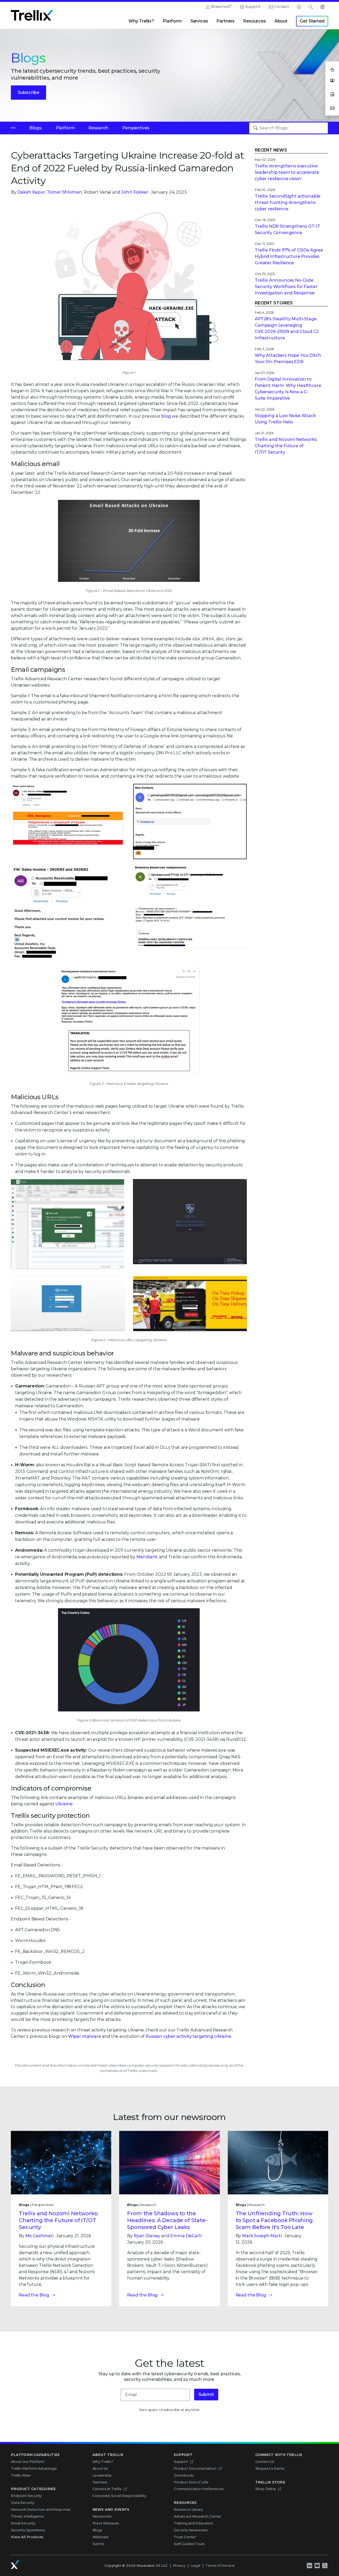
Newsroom (102, 2516)
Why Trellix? (141, 21)
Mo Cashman (40, 2236)
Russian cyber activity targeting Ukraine (188, 2036)
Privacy (179, 2565)
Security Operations (28, 2530)
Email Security (23, 2523)
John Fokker (135, 192)
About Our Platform (28, 2461)
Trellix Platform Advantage (34, 2468)
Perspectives (136, 128)
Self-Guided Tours (189, 2544)
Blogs (97, 2530)
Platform (172, 21)
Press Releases (106, 2523)
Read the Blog (34, 2295)
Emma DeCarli (186, 2236)
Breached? (221, 7)
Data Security (23, 2502)
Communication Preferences (199, 2489)
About (281, 21)
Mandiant (147, 1557)
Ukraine (64, 1804)
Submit (206, 2394)
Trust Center (185, 2537)
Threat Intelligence (27, 2516)
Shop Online (266, 2489)
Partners (226, 21)
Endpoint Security (26, 2496)
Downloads (184, 2475)
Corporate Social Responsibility (119, 2496)
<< (13, 128)
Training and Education (193, 2523)
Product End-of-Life (191, 2482)
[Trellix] (15, 2565)
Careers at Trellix (107, 2489)
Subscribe (28, 92)
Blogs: (36, 128)
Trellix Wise (21, 2475)
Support (253, 7)
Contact (282, 7)
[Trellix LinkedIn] (309, 2566)
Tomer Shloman (64, 192)
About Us (100, 2468)
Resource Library (188, 2509)
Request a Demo (270, 2468)
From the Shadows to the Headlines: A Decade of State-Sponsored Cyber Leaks (167, 2220)
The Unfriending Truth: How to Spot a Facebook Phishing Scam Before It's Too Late (274, 2220)
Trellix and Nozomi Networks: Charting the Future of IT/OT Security (59, 2220)
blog (166, 416)
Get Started (312, 21)
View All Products (27, 2537)
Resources (255, 21)
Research (99, 128)
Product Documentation (195, 2468)
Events (98, 2544)
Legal (195, 2565)
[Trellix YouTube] (317, 2566)
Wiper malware (85, 2036)
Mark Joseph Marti (262, 2236)
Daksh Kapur (31, 192)
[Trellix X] (325, 2566)
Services (199, 21)
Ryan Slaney (147, 2236)
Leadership (102, 2475)
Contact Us (265, 2461)
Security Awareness (191, 2530)
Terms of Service (220, 2565)
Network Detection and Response (41, 2509)
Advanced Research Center (198, 2516)
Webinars (101, 2537)
